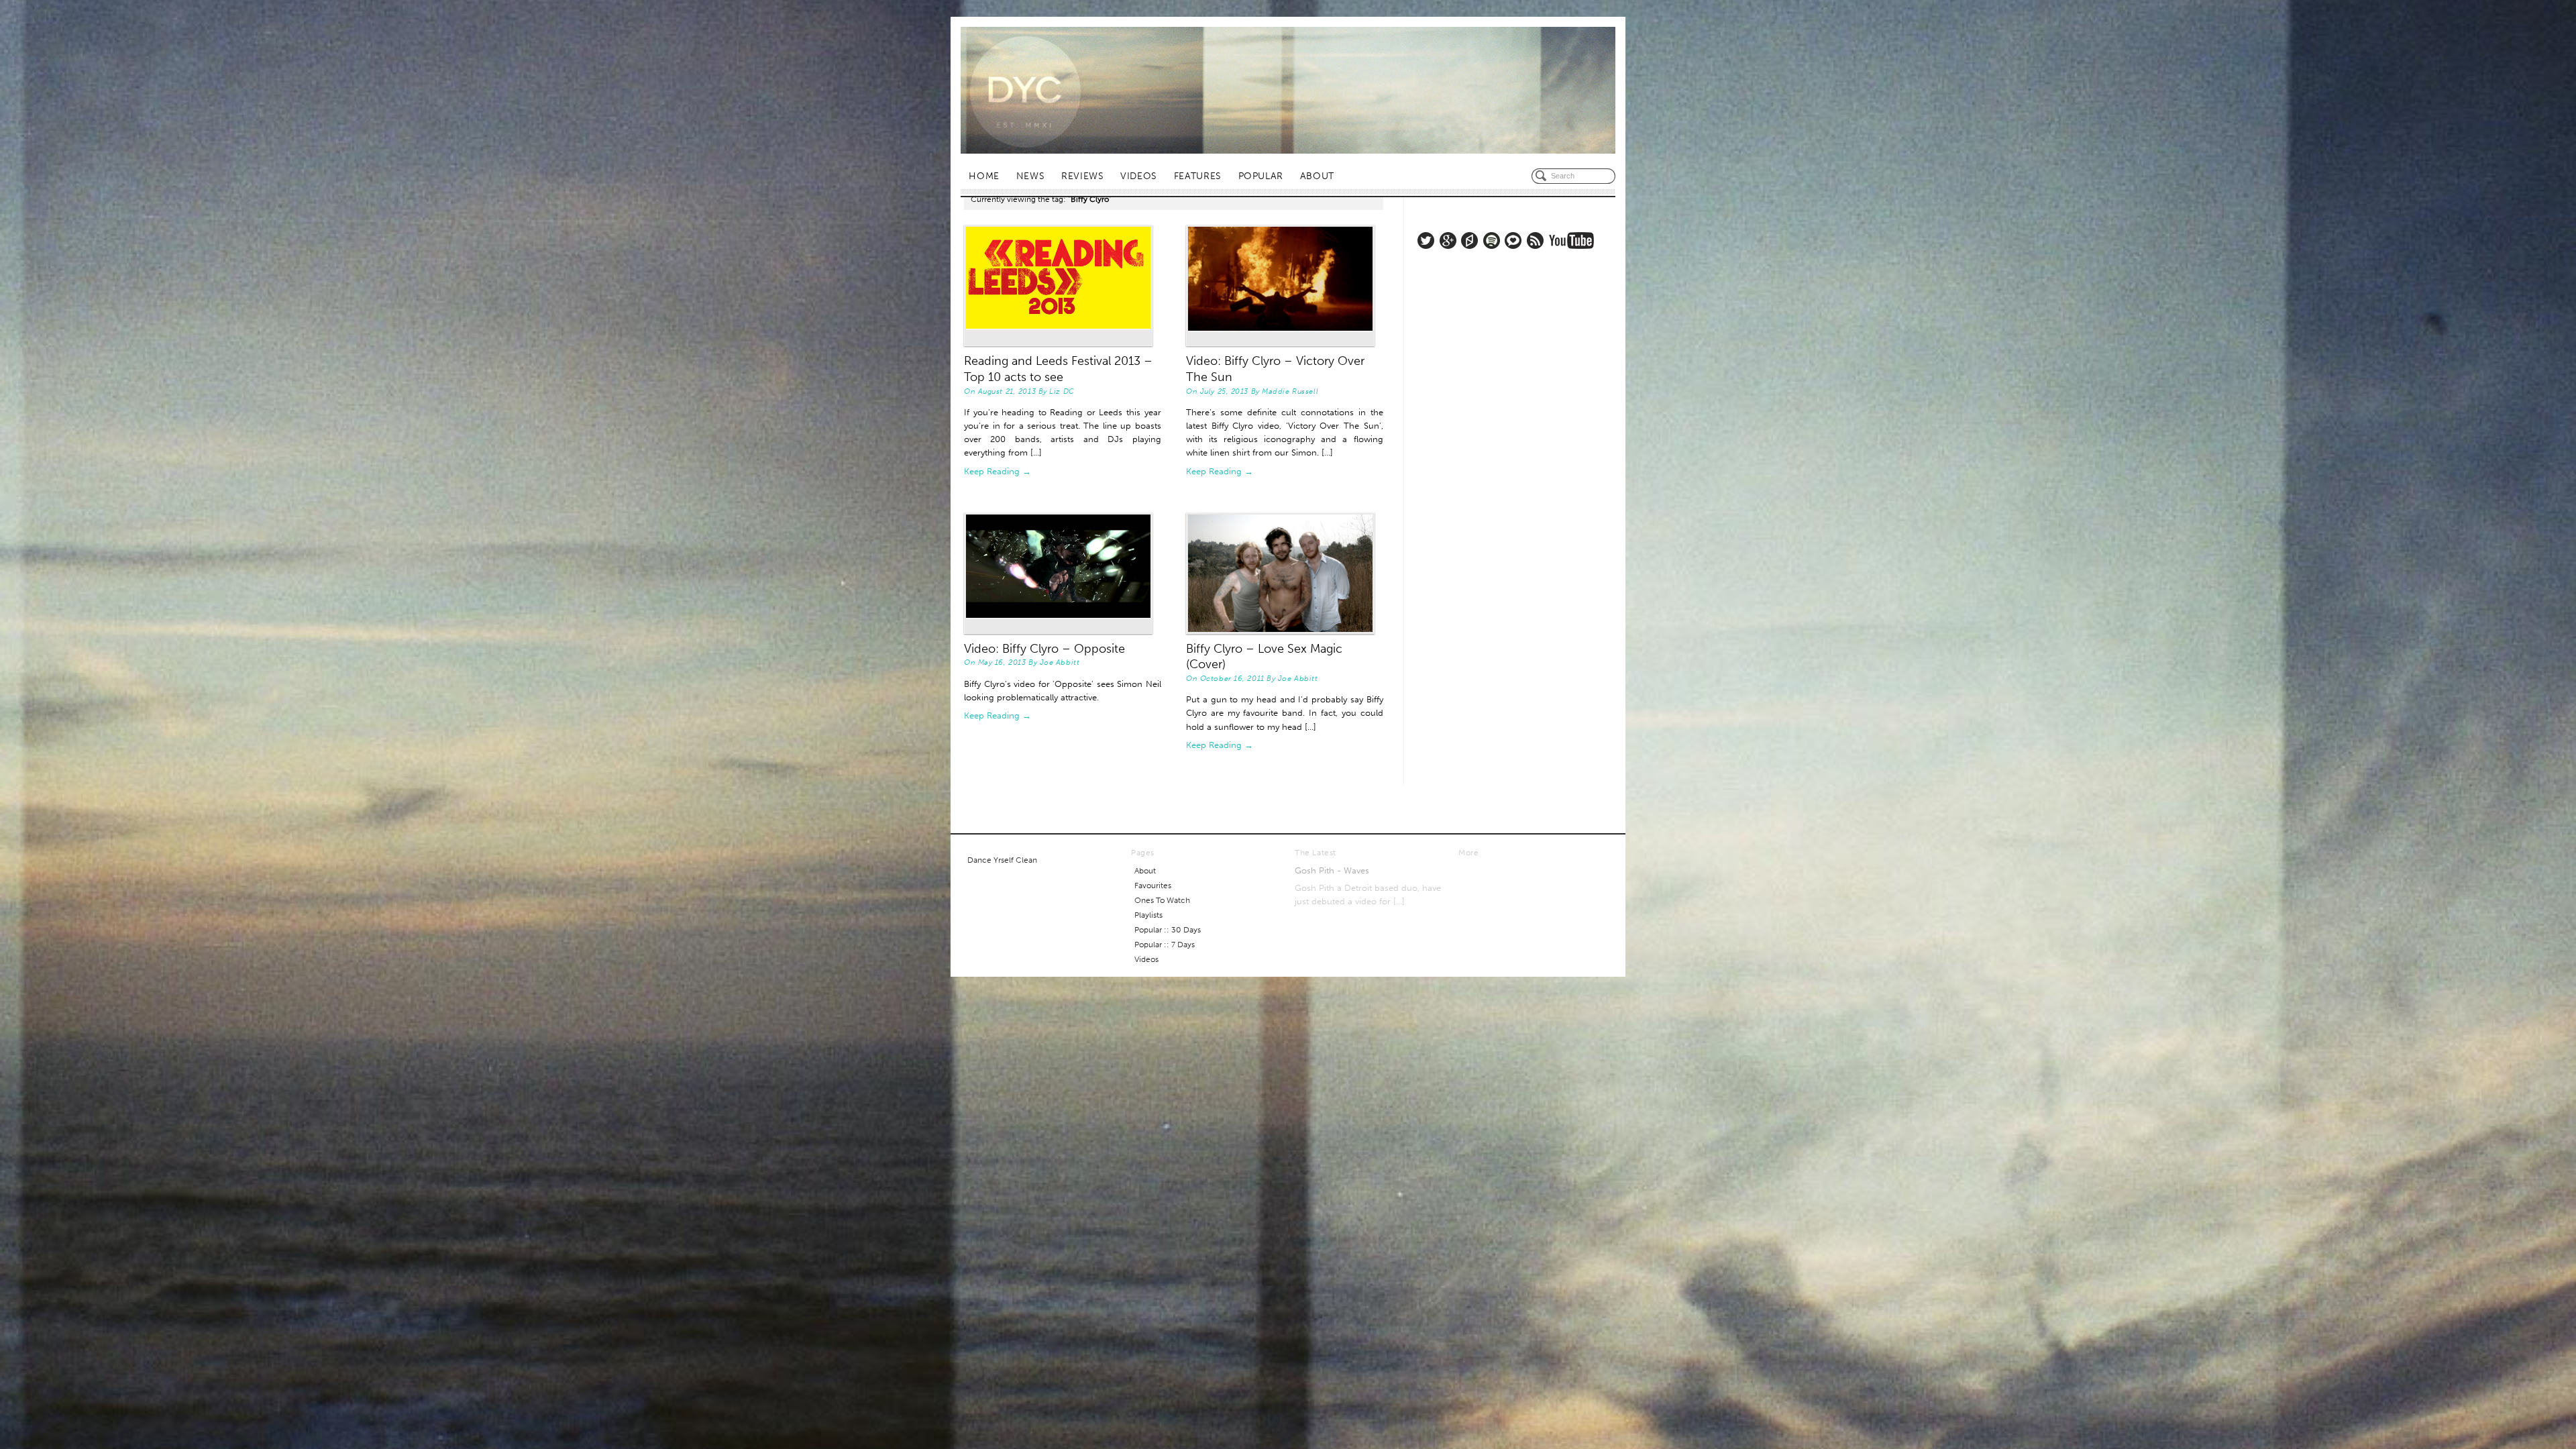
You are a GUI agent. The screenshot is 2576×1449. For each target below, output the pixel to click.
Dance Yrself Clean (1002, 860)
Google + (1448, 240)
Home (984, 176)
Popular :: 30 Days (1168, 930)
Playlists (1148, 915)
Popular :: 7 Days (1165, 945)
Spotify (1492, 240)
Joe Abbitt (1060, 662)
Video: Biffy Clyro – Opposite (1044, 649)
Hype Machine (1513, 240)
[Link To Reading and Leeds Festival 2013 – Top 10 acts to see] (1063, 285)
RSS (1535, 240)
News (1031, 176)
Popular (1261, 176)
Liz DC (1062, 391)
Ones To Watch (1162, 900)
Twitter (1426, 240)
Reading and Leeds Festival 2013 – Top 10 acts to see (1058, 369)
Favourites (1153, 885)
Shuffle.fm (1469, 240)
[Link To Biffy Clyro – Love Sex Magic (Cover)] (1285, 573)
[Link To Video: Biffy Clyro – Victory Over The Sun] (1285, 285)
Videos (1139, 176)
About (1317, 176)
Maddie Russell (1290, 391)
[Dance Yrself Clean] (1288, 90)
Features (1198, 176)
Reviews (1082, 176)
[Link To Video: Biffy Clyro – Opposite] (1063, 573)
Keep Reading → (998, 471)
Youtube (1571, 240)
